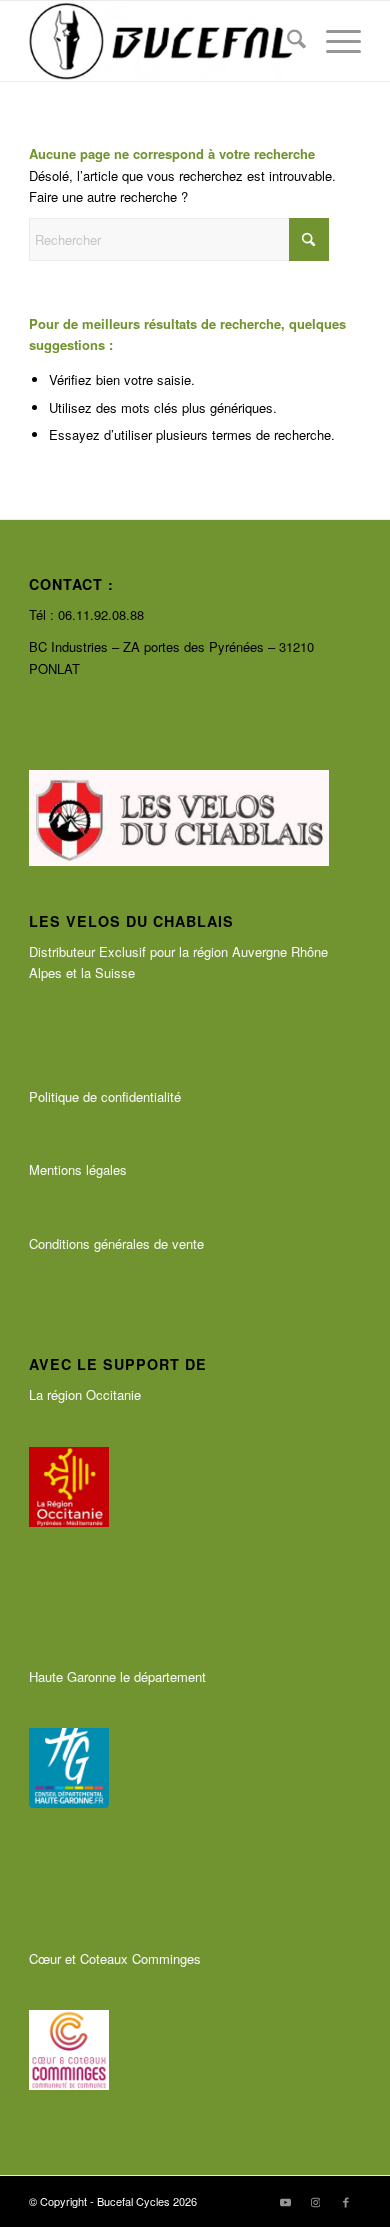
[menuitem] (286, 41)
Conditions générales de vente (116, 1243)
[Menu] (333, 41)
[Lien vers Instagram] (316, 2201)
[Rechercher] (286, 41)
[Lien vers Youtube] (286, 2201)
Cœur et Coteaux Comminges (115, 1958)
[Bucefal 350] (161, 41)
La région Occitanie (85, 1394)
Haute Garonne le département (117, 1676)
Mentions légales (78, 1169)
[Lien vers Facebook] (346, 2201)
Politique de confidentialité (105, 1096)
